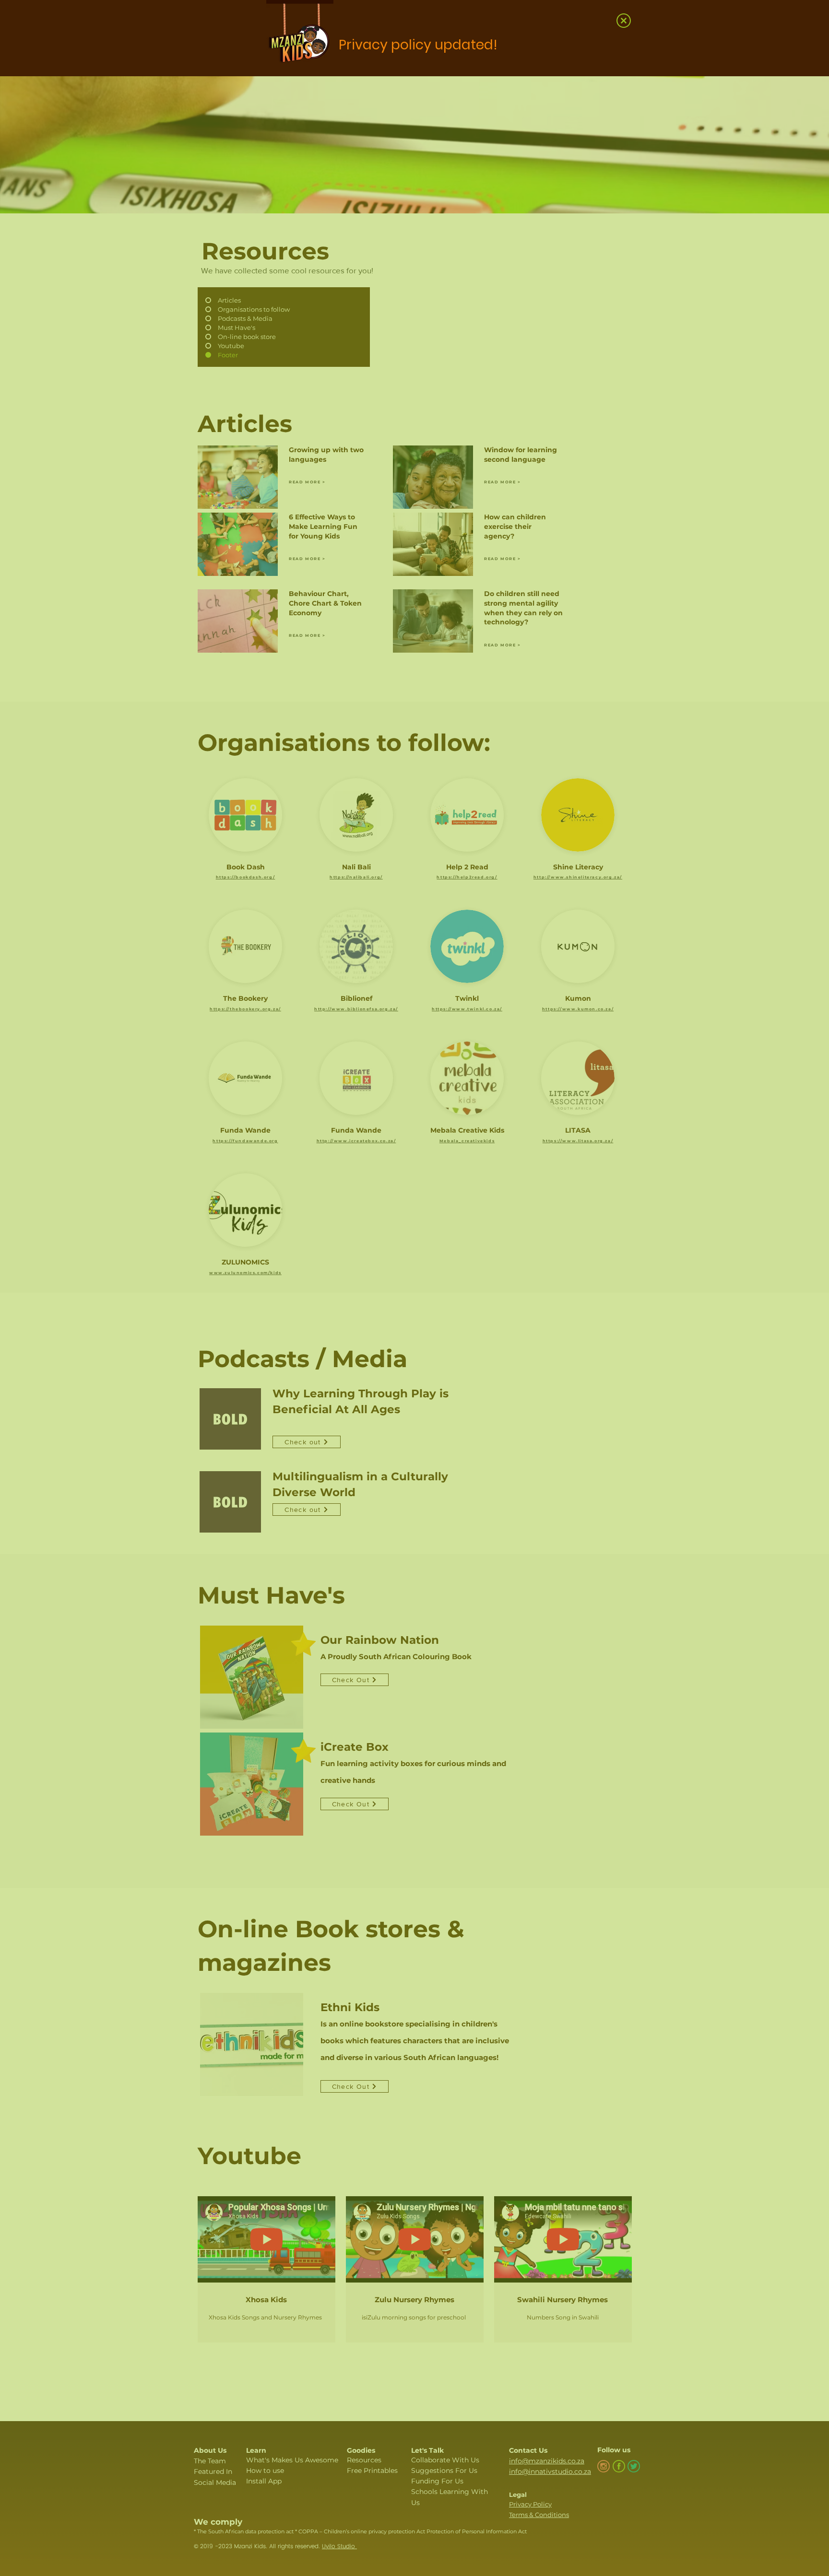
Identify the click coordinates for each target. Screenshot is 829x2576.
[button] (624, 21)
